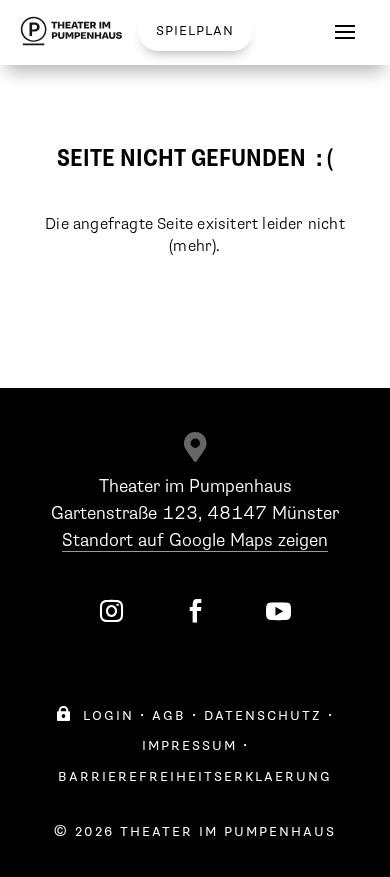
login (95, 715)
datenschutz (263, 715)
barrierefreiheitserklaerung (195, 776)
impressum (189, 745)
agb (169, 715)
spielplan (195, 30)
